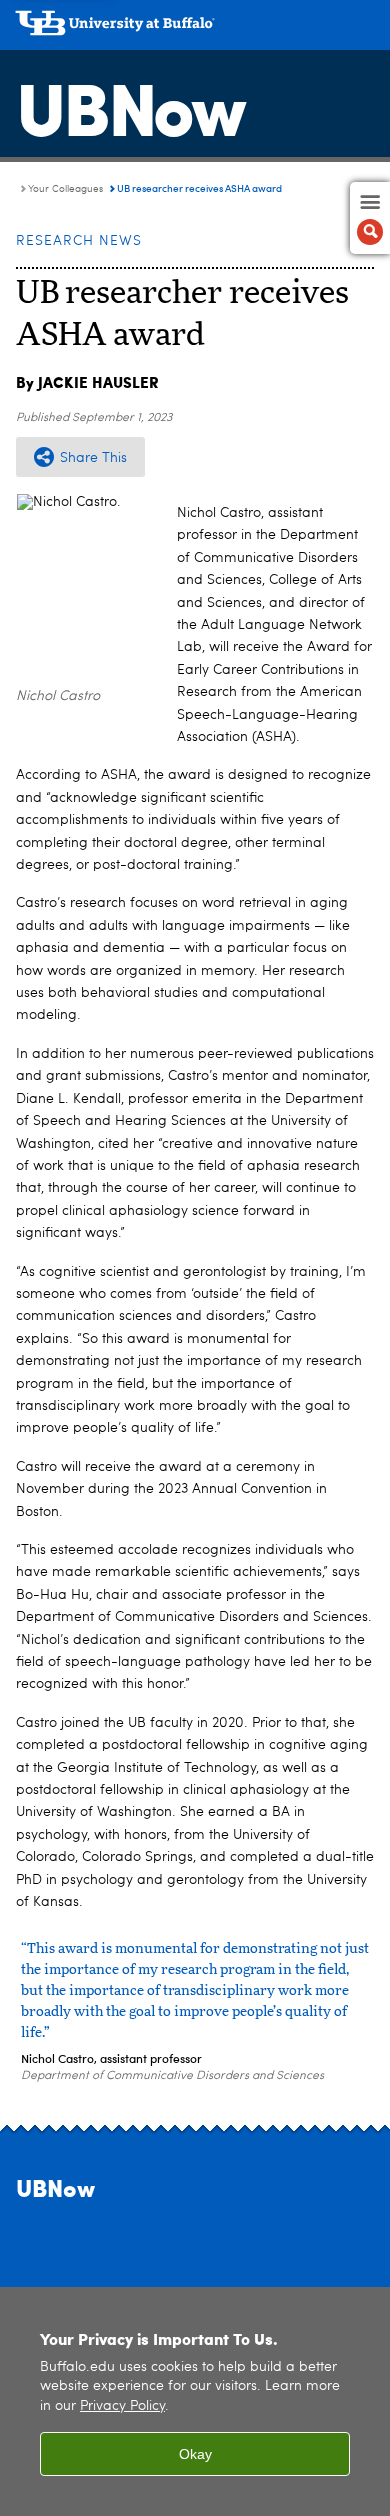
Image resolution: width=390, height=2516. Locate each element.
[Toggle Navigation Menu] (370, 218)
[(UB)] (195, 30)
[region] (195, 2401)
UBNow (130, 105)
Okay (195, 2454)
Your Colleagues (65, 189)
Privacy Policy (122, 2406)
